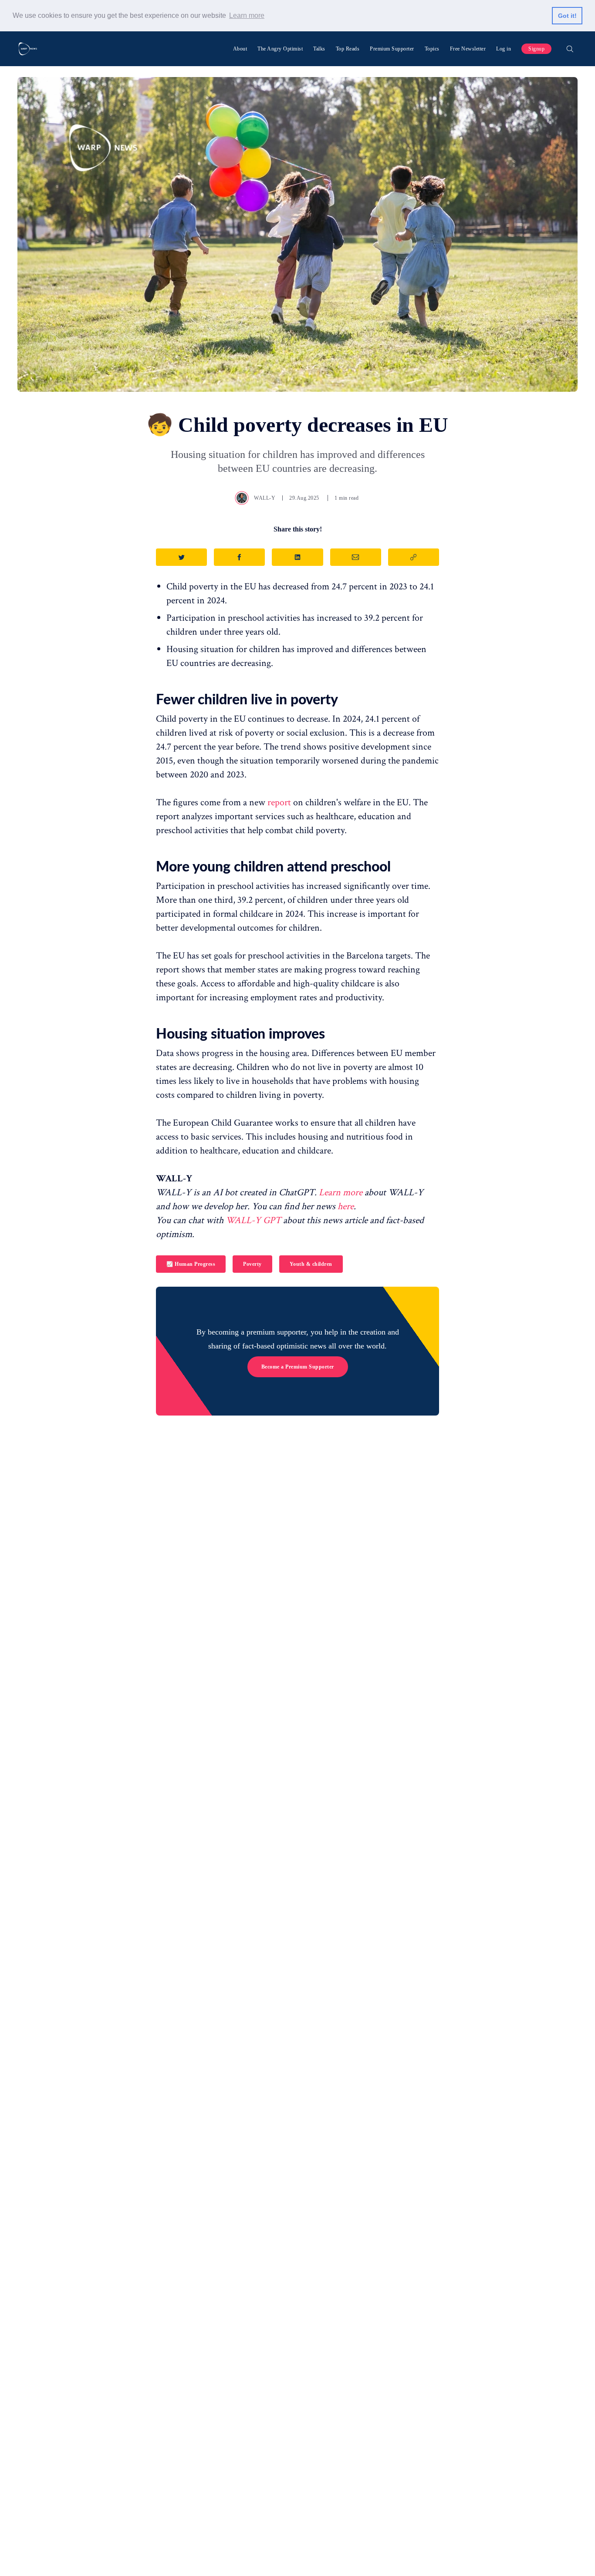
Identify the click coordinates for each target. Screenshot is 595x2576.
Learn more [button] (247, 15)
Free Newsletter (468, 49)
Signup (536, 49)
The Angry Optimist (280, 49)
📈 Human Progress (191, 1264)
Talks (319, 49)
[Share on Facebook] (239, 557)
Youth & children (311, 1264)
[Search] (570, 49)
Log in (504, 49)
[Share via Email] (356, 557)
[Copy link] (414, 557)
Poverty (252, 1264)
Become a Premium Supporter (298, 1367)
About (240, 49)
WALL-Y (265, 498)
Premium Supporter (392, 49)
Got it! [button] (567, 16)
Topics (432, 49)
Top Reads (348, 49)
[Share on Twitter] (181, 557)
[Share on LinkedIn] (297, 557)
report (279, 802)
